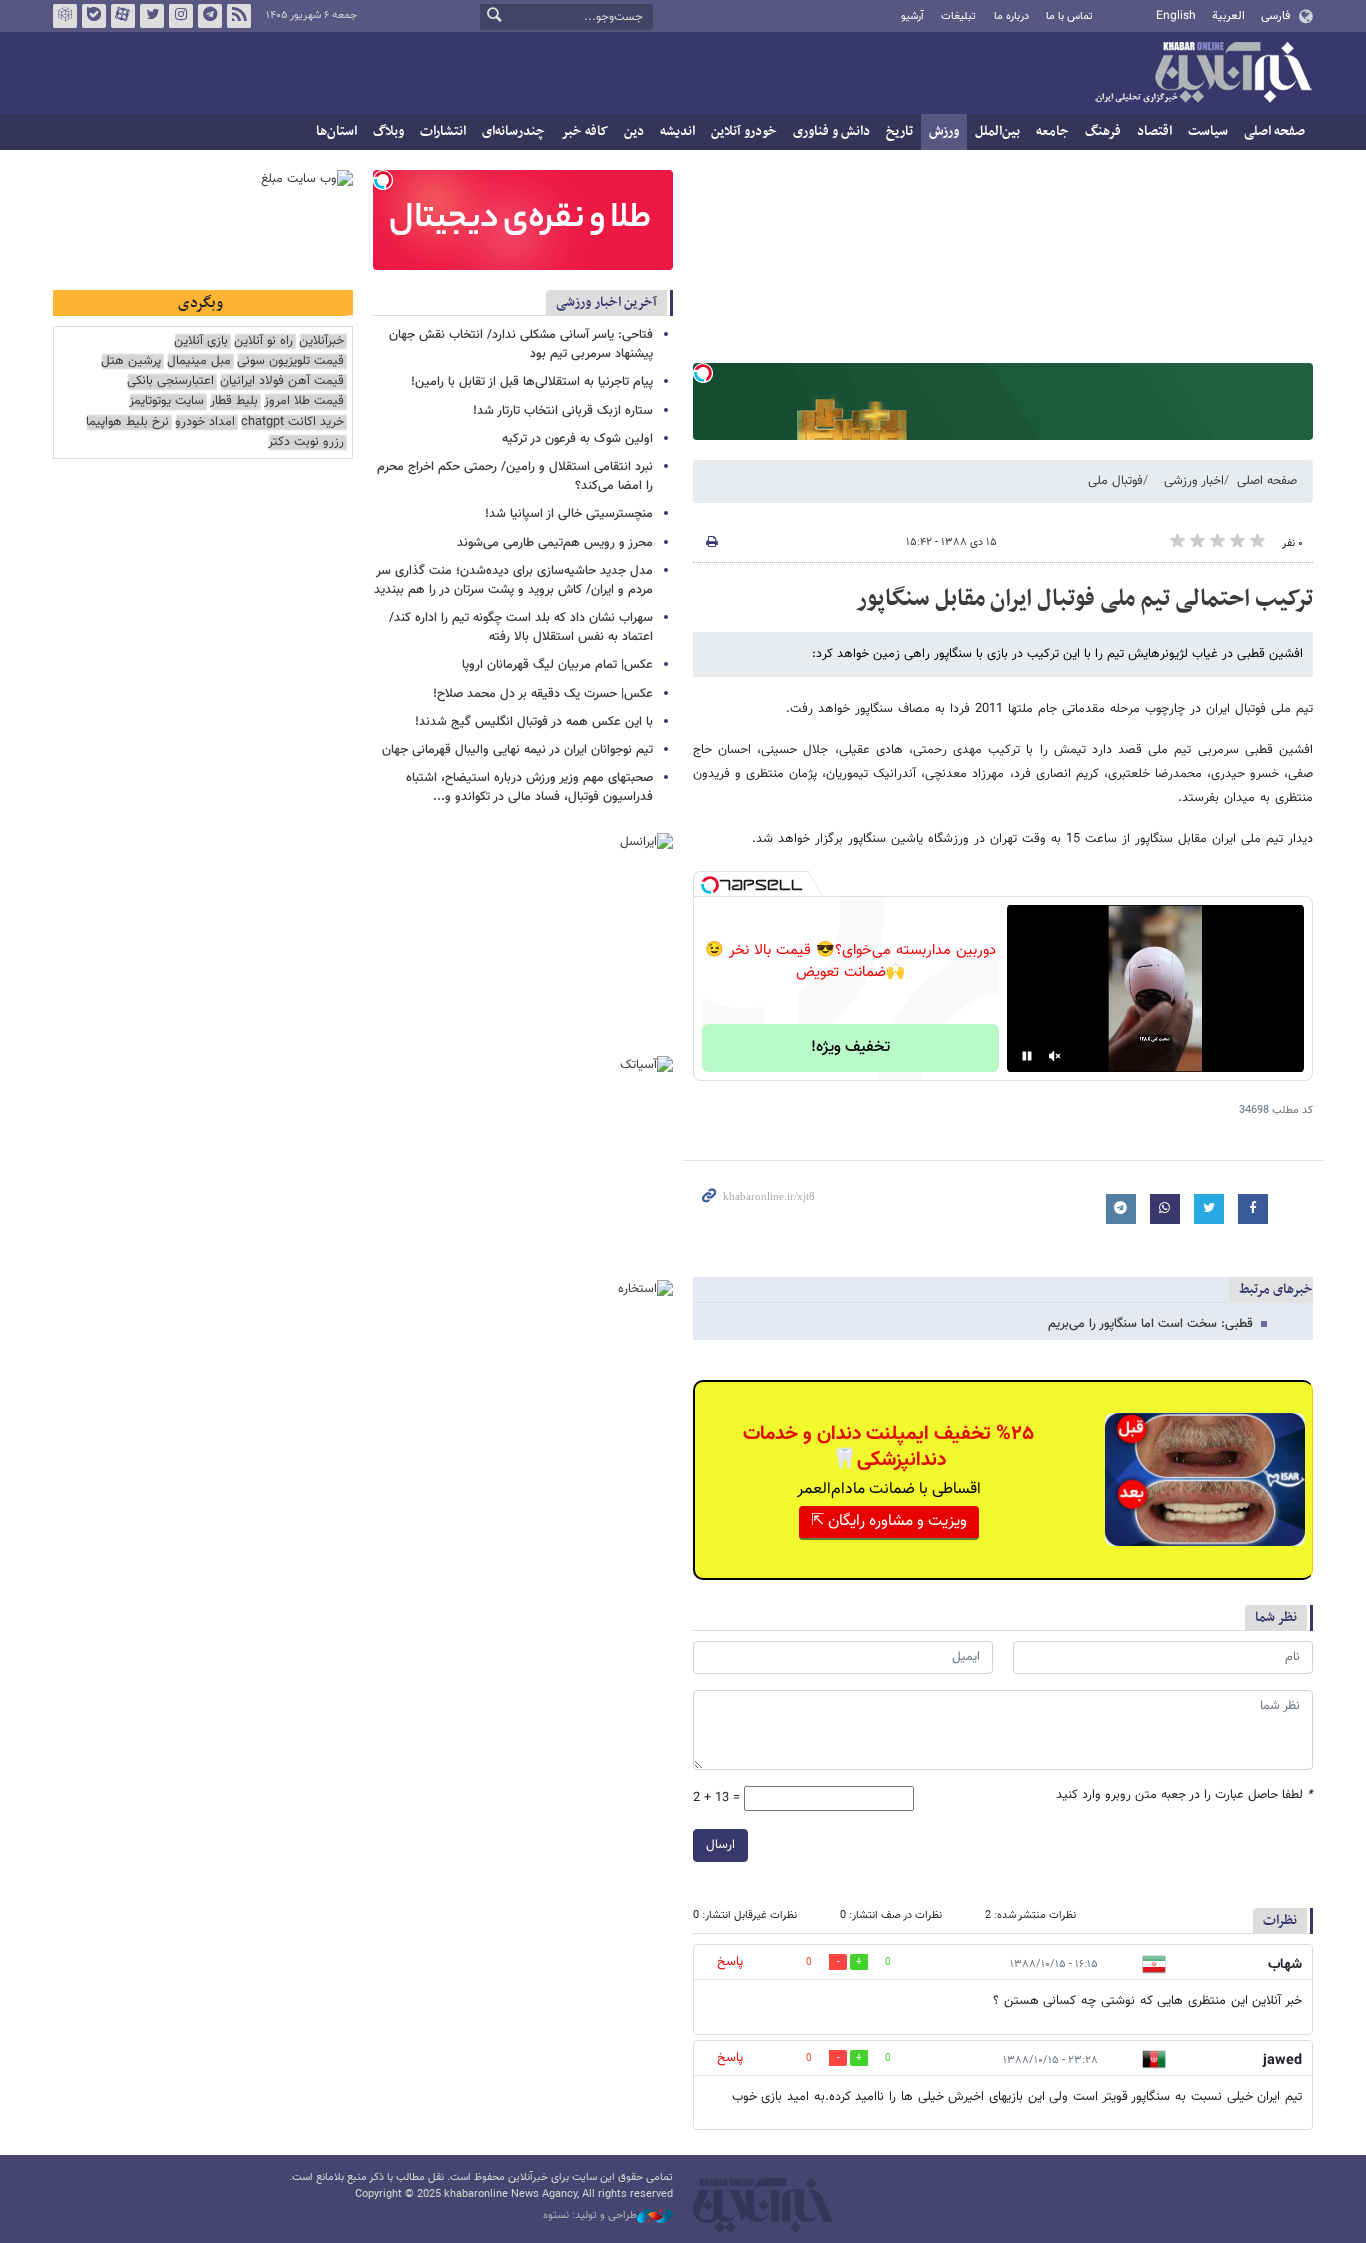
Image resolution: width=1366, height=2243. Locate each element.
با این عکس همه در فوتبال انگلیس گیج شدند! (534, 722)
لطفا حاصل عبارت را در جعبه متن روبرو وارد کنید (1184, 1795)
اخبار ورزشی (1194, 481)
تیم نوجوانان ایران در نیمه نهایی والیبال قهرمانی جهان (517, 750)
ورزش (944, 131)
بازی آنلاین (201, 341)
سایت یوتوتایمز (166, 401)
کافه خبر (584, 131)
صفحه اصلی (1274, 131)
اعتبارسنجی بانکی (170, 381)
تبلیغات (958, 16)
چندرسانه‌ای (513, 131)
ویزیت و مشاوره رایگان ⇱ (889, 1521)
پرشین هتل (131, 361)
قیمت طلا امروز (304, 401)
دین (634, 131)
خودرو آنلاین (744, 131)
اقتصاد (1154, 131)
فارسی (1275, 16)
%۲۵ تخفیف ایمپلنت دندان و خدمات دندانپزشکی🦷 (888, 1447)
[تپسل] (703, 373)
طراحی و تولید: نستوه (590, 2216)
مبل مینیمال (199, 361)
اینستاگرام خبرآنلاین (181, 16)
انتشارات (443, 131)
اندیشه (677, 131)
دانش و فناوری (831, 131)
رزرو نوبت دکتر (306, 442)
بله (94, 16)
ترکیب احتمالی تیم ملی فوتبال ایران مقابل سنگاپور (1084, 599)
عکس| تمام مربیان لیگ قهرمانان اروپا (557, 665)
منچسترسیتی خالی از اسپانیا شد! (569, 514)
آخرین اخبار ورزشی (606, 302)
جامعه (1052, 131)
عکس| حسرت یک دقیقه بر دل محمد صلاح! (543, 694)
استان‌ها (336, 131)
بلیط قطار (234, 401)
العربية (1228, 16)
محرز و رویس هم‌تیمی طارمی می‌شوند (555, 543)
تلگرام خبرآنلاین (210, 16)
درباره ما (1011, 16)
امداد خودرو (205, 422)
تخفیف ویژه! (850, 1047)
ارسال (720, 1845)
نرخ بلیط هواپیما (127, 422)
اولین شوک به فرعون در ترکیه (577, 439)
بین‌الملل (997, 131)
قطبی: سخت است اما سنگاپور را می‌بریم (1150, 1324)
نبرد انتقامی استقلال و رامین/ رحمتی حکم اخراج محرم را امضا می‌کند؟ (515, 476)
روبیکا (65, 16)
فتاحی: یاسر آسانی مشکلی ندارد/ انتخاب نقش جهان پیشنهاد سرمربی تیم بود (521, 344)
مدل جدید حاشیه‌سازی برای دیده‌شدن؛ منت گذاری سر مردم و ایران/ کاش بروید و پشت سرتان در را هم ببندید (513, 580)
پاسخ (730, 1962)
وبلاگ (388, 131)
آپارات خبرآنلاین (123, 16)
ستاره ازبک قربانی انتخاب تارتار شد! (563, 411)
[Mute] (1055, 1056)
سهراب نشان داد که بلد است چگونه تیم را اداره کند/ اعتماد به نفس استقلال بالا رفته (521, 627)
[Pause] (1027, 1056)
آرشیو (912, 16)
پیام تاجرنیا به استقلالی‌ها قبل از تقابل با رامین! (532, 382)
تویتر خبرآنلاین (152, 16)
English (1176, 16)
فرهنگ (1103, 131)
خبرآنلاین (1203, 74)
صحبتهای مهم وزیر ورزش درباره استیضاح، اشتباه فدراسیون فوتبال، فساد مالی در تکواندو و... (529, 787)
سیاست (1208, 131)
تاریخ (899, 131)
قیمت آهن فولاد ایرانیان (282, 381)
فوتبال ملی (1115, 481)
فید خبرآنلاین (239, 16)
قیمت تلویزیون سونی (290, 361)
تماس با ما (1069, 16)
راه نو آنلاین (263, 341)
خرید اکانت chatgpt (292, 422)
